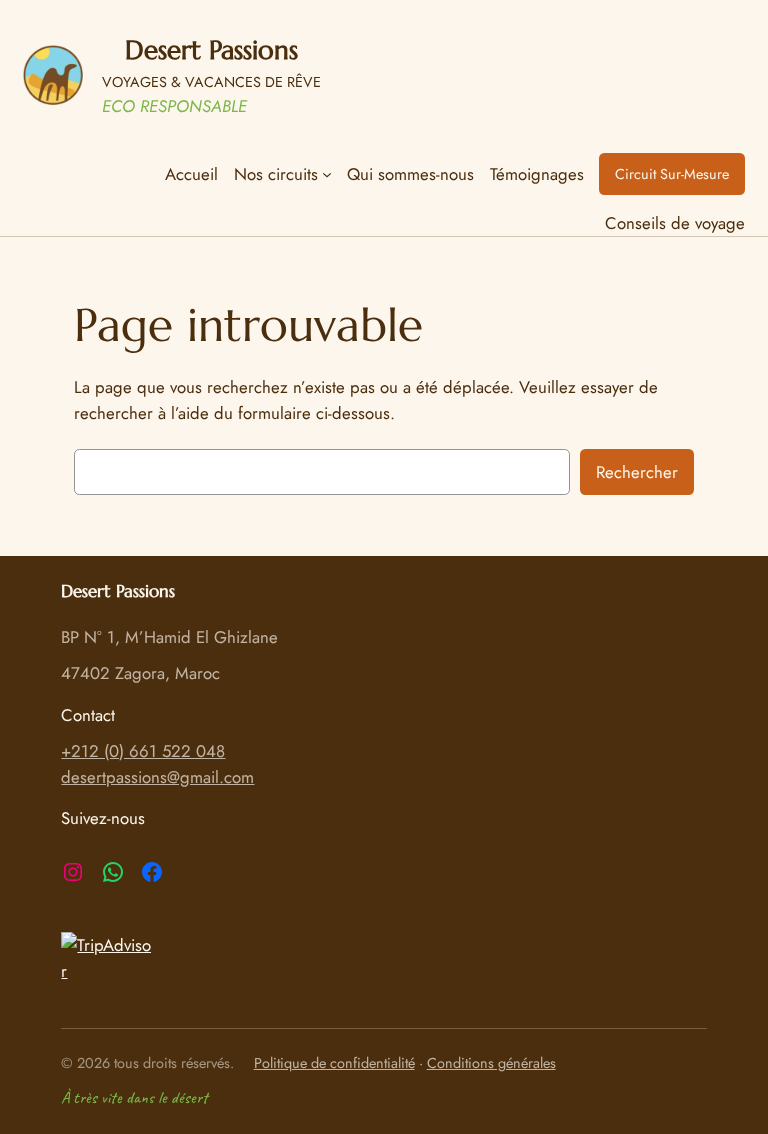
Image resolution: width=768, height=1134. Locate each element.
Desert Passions (211, 50)
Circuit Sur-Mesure (672, 174)
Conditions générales (491, 1063)
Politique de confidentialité (334, 1063)
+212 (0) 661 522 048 (143, 751)
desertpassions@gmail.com (157, 777)
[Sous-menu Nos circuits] (327, 174)
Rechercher (637, 472)
